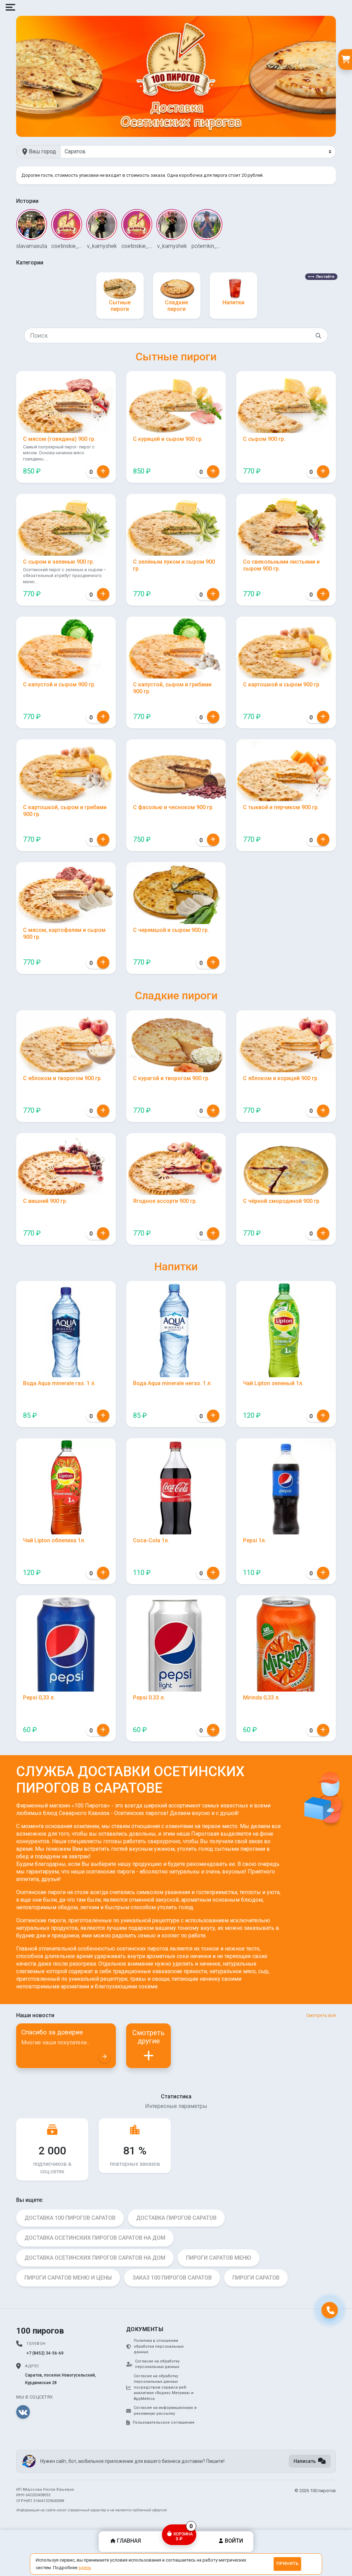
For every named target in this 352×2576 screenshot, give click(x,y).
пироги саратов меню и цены (68, 2278)
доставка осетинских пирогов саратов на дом (95, 2238)
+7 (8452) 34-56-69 (45, 2353)
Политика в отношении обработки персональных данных (159, 2346)
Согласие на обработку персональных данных (157, 2364)
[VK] (23, 2412)
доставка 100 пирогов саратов (70, 2218)
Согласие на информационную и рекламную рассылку (165, 2411)
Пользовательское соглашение (164, 2422)
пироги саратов (256, 2278)
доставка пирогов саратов (176, 2218)
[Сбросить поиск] (318, 335)
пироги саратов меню (219, 2258)
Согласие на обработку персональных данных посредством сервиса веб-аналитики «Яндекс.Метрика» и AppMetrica (164, 2387)
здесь (85, 2568)
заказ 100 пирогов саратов (172, 2278)
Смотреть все (321, 2015)
